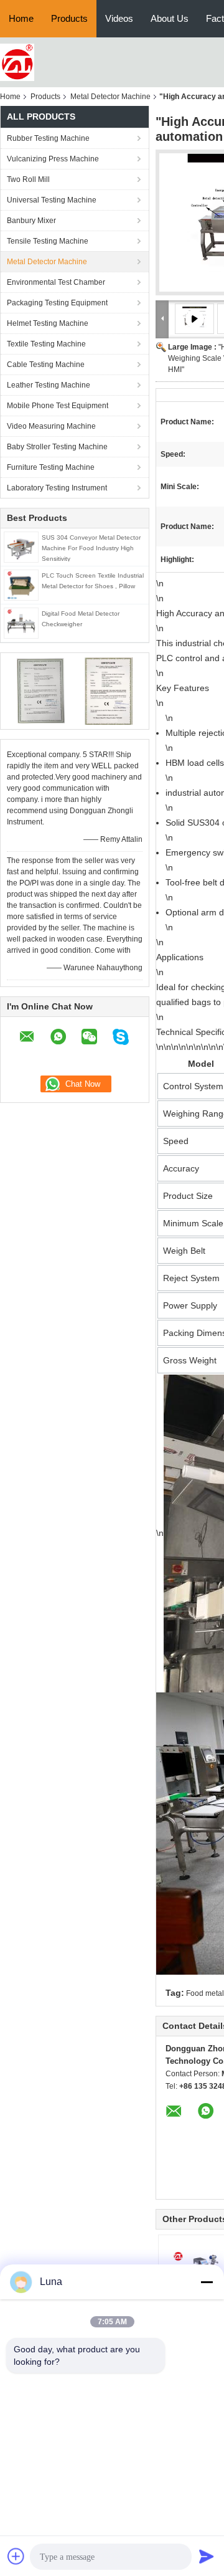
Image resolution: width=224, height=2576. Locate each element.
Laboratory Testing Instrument (57, 488)
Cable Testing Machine (46, 365)
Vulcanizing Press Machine (53, 159)
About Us (170, 18)
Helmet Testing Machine (48, 323)
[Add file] (16, 2556)
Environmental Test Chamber (56, 282)
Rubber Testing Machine (48, 138)
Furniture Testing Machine (51, 467)
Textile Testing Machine (46, 344)
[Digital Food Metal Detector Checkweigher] (21, 623)
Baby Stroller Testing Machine (57, 447)
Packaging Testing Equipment (57, 303)
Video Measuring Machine (51, 426)
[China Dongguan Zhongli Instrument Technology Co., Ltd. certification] (41, 690)
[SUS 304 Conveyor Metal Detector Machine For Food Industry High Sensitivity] (21, 546)
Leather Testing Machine (49, 385)
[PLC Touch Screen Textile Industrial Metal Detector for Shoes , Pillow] (21, 584)
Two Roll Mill (28, 179)
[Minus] (207, 2282)
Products (69, 18)
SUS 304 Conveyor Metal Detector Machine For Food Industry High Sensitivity (91, 548)
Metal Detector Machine (110, 97)
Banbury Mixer (31, 221)
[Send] (207, 2556)
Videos (119, 18)
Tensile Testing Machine (48, 241)
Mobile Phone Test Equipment (58, 406)
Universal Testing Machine (52, 200)
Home (21, 18)
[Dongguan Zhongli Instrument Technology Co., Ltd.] (17, 62)
